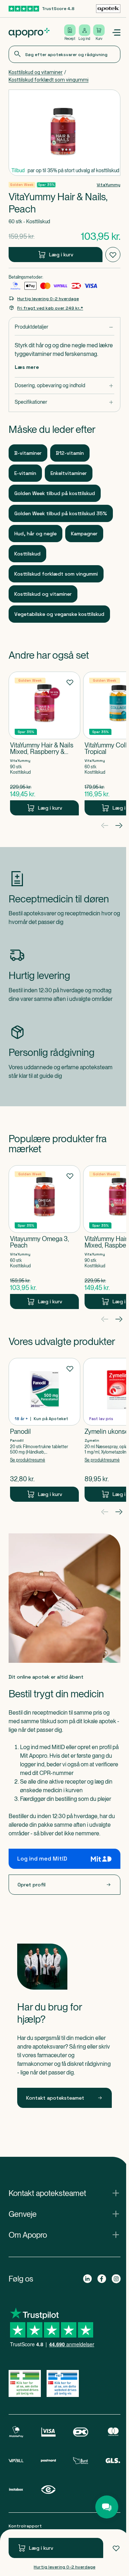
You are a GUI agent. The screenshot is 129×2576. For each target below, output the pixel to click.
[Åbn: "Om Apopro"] (64, 2235)
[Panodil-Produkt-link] (44, 1430)
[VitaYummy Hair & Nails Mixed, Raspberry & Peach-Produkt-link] (44, 743)
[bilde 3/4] (66, 150)
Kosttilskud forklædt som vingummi (49, 80)
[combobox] (64, 54)
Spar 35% (46, 185)
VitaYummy (109, 185)
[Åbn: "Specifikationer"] (64, 402)
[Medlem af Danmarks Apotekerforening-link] (108, 9)
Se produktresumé (28, 1460)
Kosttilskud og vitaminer (36, 72)
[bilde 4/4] (70, 150)
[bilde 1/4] (59, 150)
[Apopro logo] (29, 33)
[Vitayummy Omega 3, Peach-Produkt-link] (44, 1237)
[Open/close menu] (116, 33)
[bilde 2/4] (63, 150)
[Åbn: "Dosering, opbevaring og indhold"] (64, 386)
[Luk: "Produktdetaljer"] (64, 327)
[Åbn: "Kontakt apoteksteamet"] (64, 2193)
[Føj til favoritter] (116, 2548)
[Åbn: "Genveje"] (64, 2214)
